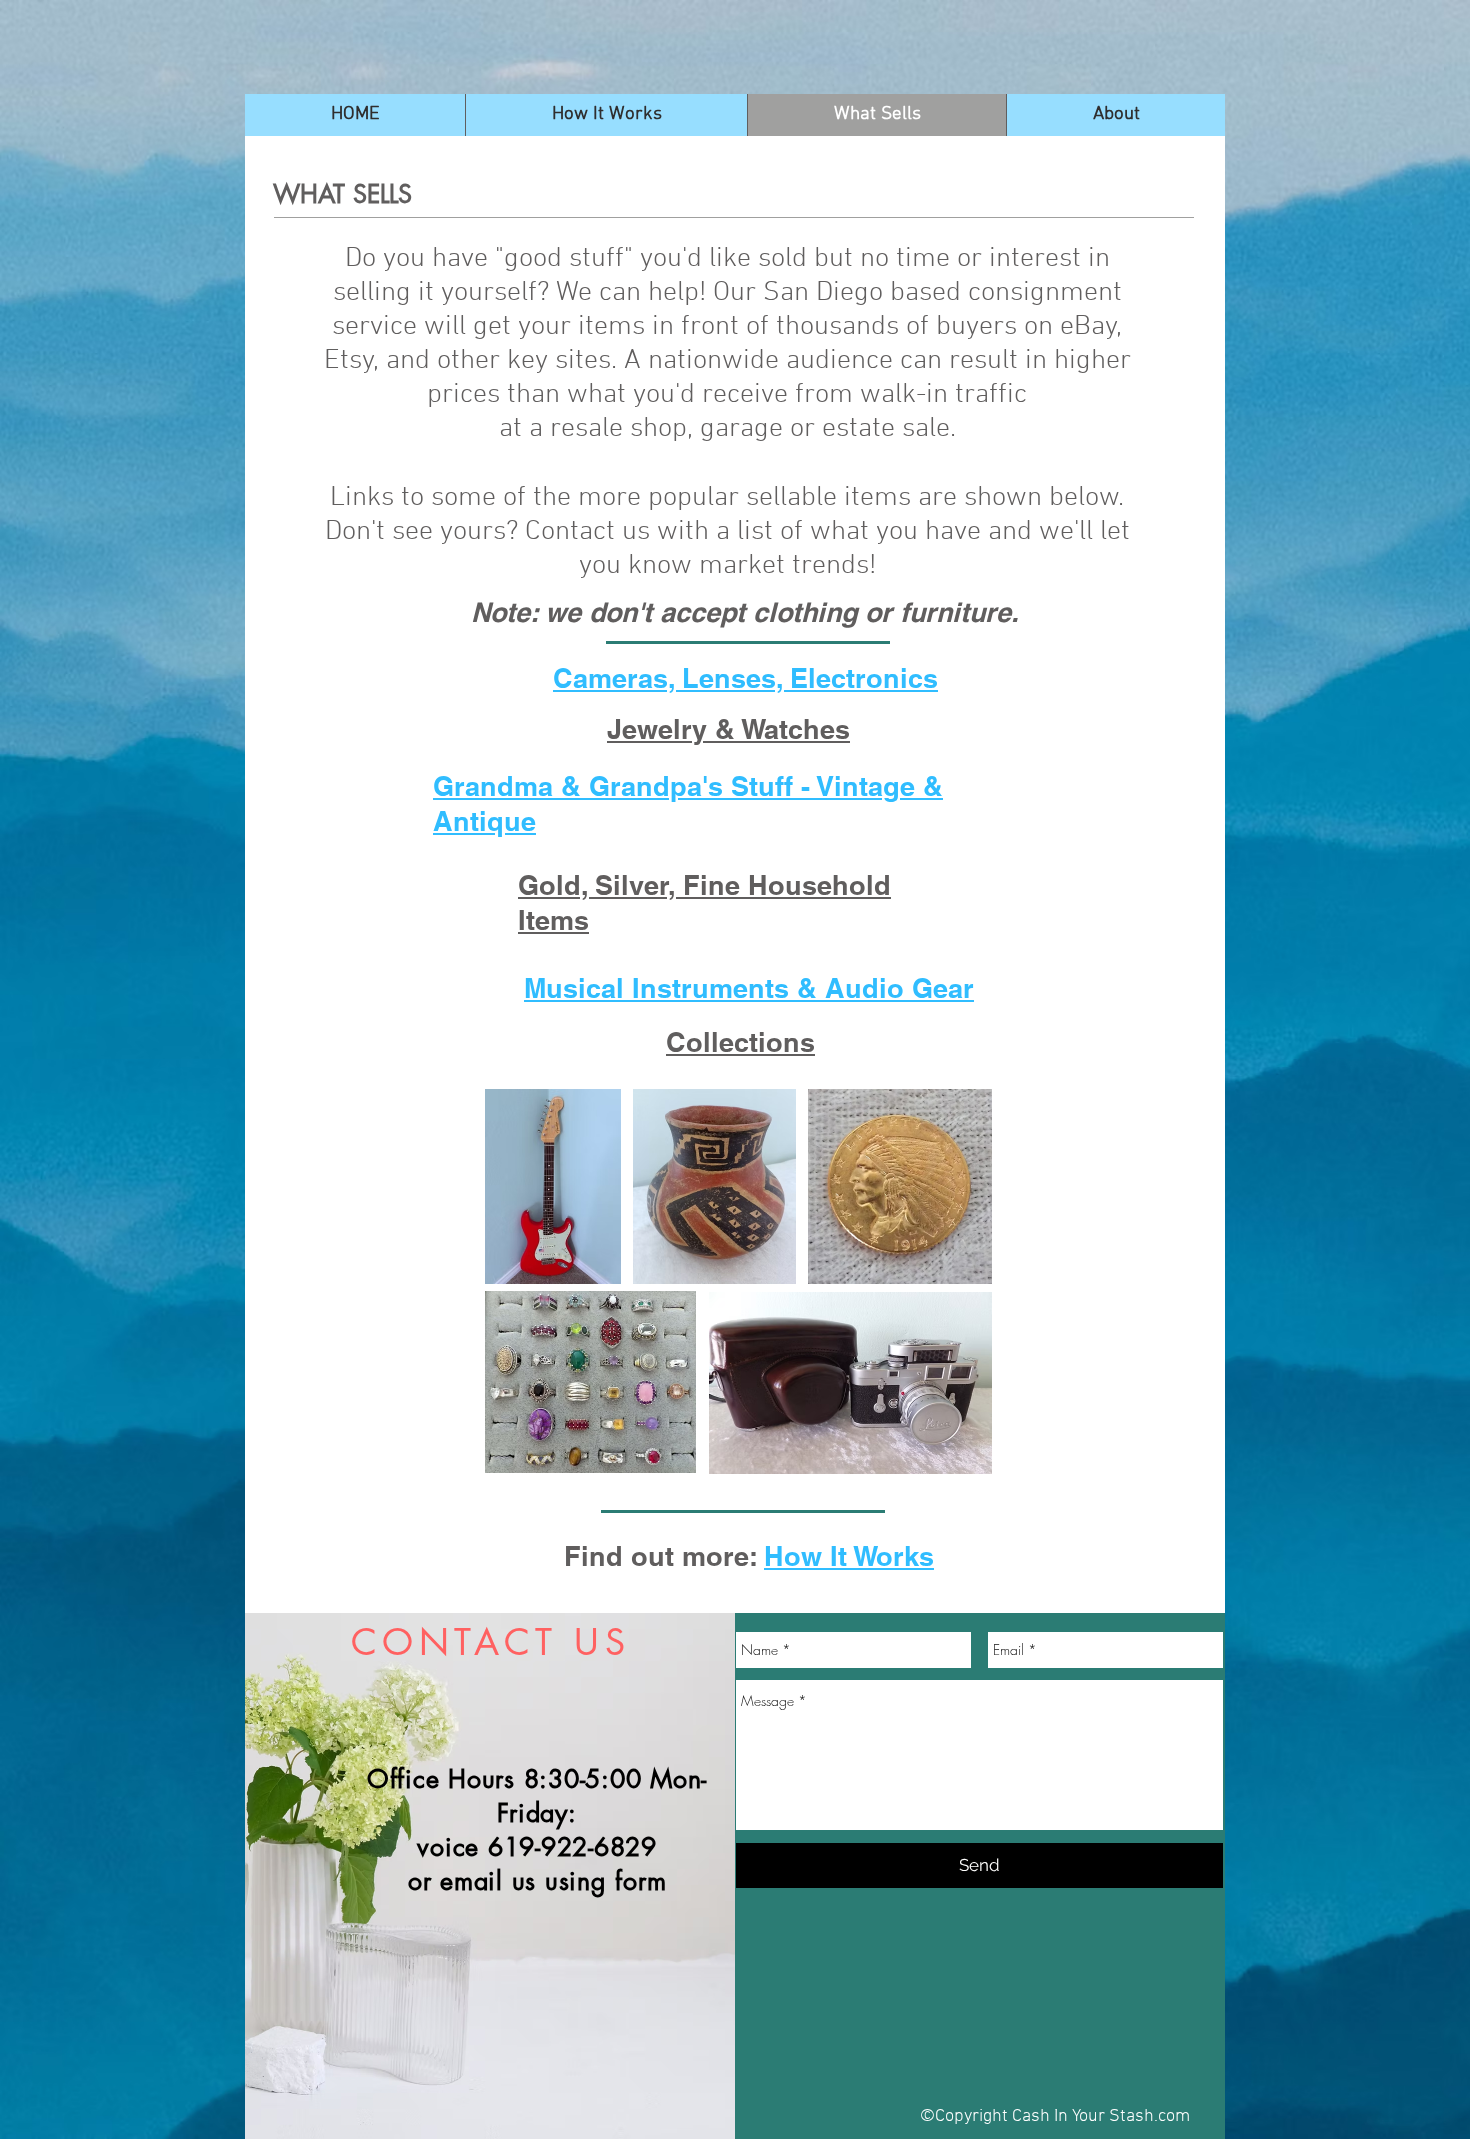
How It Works (849, 1556)
